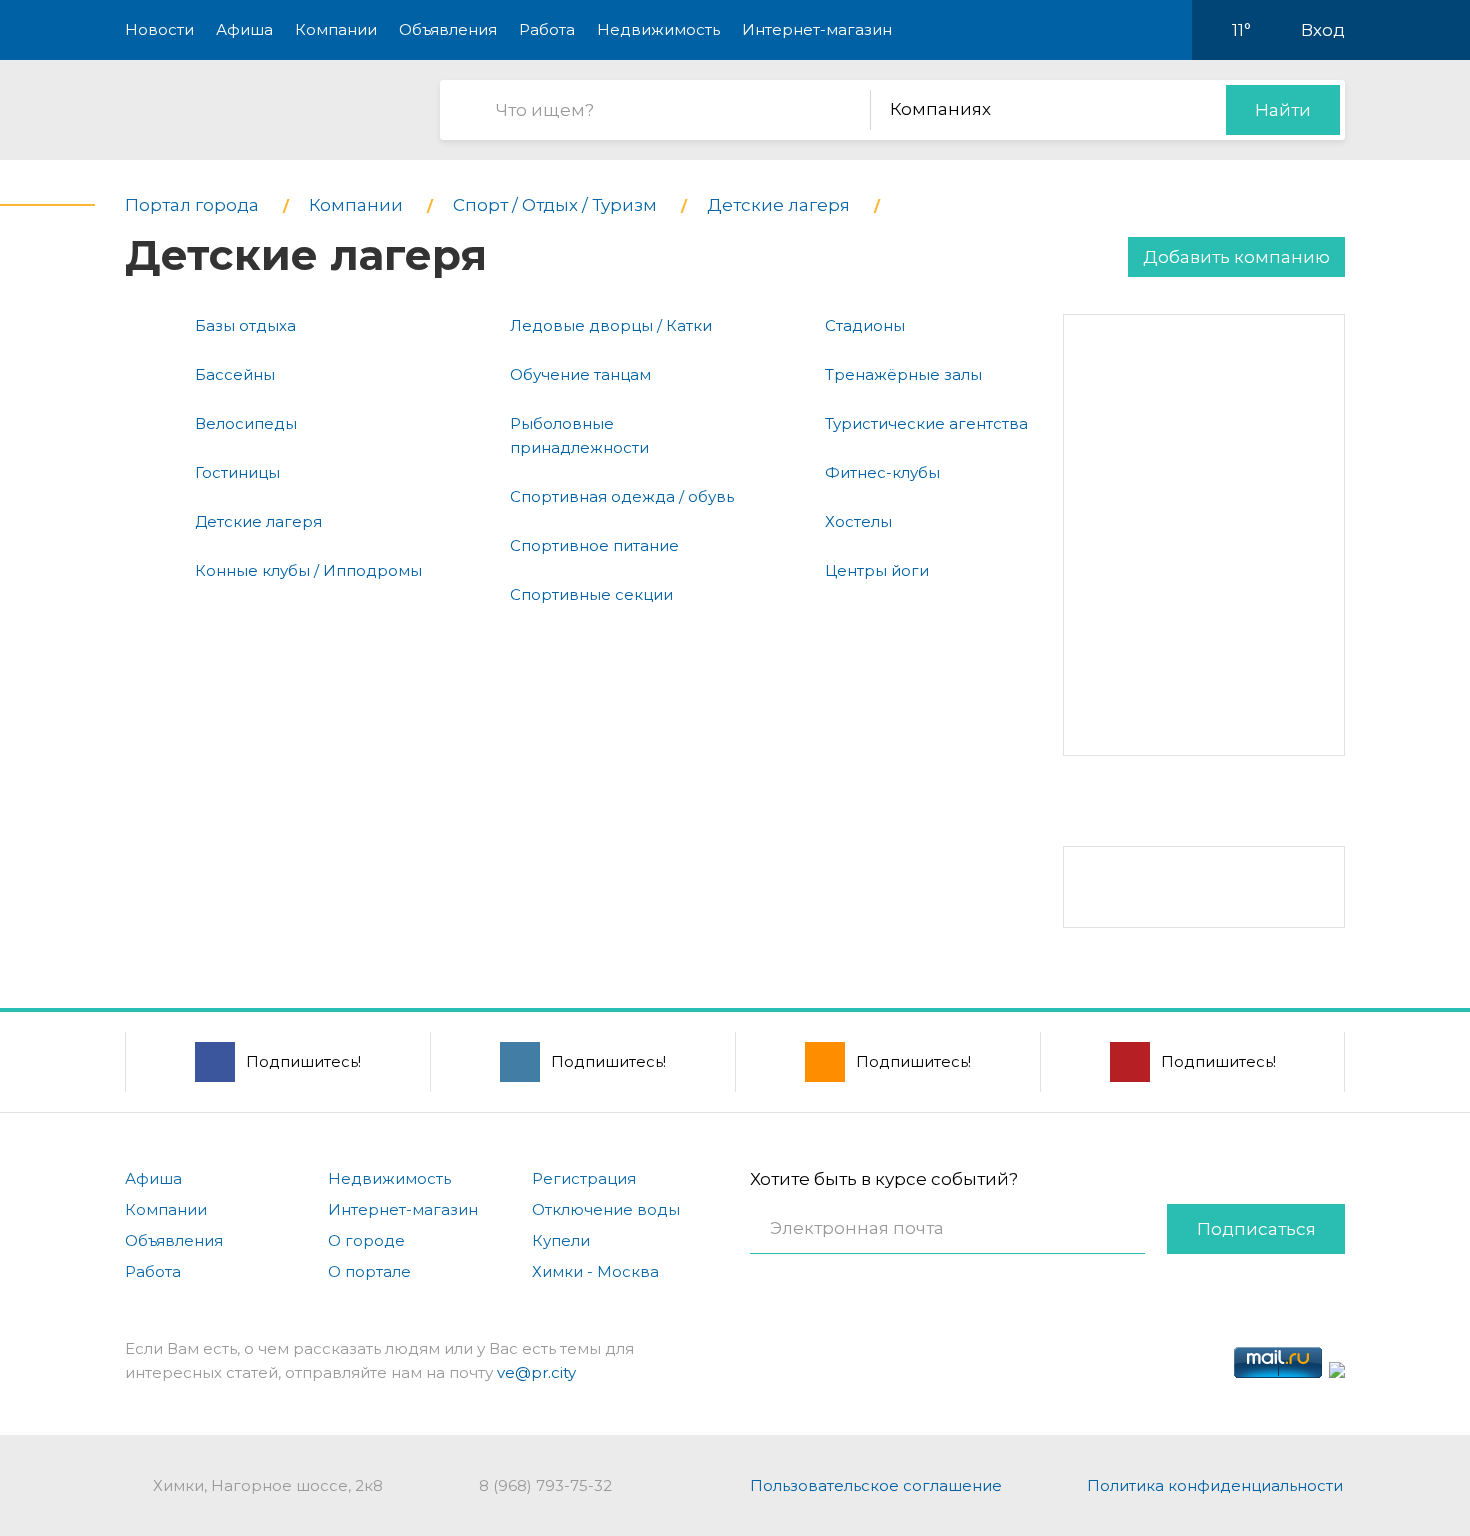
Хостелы (858, 521)
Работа (547, 29)
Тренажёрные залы (903, 374)
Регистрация (584, 1178)
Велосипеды (246, 423)
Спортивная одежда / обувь (622, 496)
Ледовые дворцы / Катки (611, 325)
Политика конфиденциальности (1215, 1485)
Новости (159, 29)
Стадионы (865, 325)
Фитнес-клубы (882, 472)
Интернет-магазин (817, 29)
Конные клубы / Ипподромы (308, 570)
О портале (369, 1271)
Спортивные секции (591, 594)
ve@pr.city (536, 1372)
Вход (1323, 30)
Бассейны (235, 374)
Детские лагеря (258, 521)
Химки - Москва (595, 1271)
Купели (561, 1240)
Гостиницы (237, 472)
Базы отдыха (245, 325)
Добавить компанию (1236, 257)
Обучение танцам (580, 374)
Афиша (244, 29)
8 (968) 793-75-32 (545, 1485)
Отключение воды (606, 1209)
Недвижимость (658, 29)
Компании (336, 29)
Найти (1283, 110)
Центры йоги (877, 570)
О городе (366, 1240)
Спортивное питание (594, 545)
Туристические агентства (926, 423)
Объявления (448, 29)
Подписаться (1256, 1229)
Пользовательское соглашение (876, 1485)
